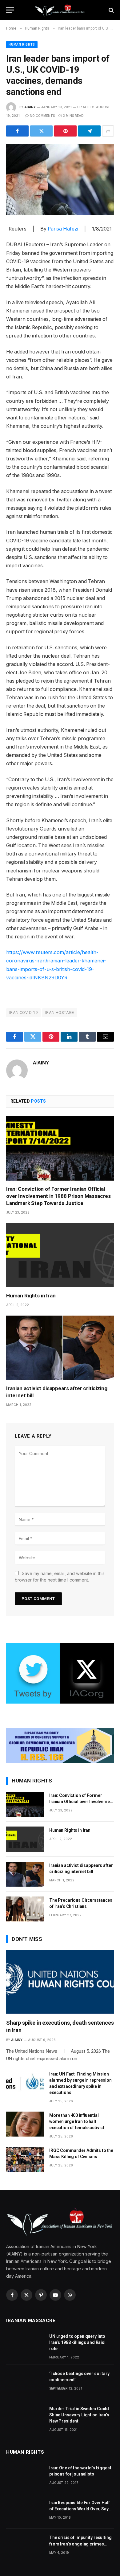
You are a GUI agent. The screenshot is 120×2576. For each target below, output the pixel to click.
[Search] (111, 10)
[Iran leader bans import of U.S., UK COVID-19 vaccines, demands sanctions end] (60, 180)
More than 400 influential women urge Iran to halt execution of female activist (77, 2121)
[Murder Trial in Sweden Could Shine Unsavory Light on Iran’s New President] (25, 2417)
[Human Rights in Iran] (60, 1255)
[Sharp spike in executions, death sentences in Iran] (60, 1982)
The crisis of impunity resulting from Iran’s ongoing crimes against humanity (80, 2544)
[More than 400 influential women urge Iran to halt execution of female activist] (25, 2124)
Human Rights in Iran (31, 1296)
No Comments (42, 116)
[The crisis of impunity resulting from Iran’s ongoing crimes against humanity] (25, 2546)
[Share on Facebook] (17, 131)
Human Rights (22, 45)
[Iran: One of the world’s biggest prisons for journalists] (25, 2477)
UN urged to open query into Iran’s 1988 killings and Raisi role (77, 2342)
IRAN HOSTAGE (60, 1012)
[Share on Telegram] (89, 131)
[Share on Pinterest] (65, 131)
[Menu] (10, 10)
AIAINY (30, 107)
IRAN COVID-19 (23, 1012)
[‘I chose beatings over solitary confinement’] (25, 2382)
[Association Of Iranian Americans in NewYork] (60, 10)
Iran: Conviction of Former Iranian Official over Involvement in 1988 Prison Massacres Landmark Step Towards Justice (58, 1196)
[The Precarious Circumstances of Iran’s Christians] (25, 1909)
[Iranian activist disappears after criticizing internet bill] (60, 1348)
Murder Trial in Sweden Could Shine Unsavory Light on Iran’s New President (79, 2415)
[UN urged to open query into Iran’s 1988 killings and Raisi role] (25, 2345)
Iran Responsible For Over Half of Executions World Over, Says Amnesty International (80, 2509)
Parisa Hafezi (63, 229)
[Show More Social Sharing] (108, 131)
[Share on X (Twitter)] (41, 131)
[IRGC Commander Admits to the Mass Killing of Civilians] (25, 2159)
